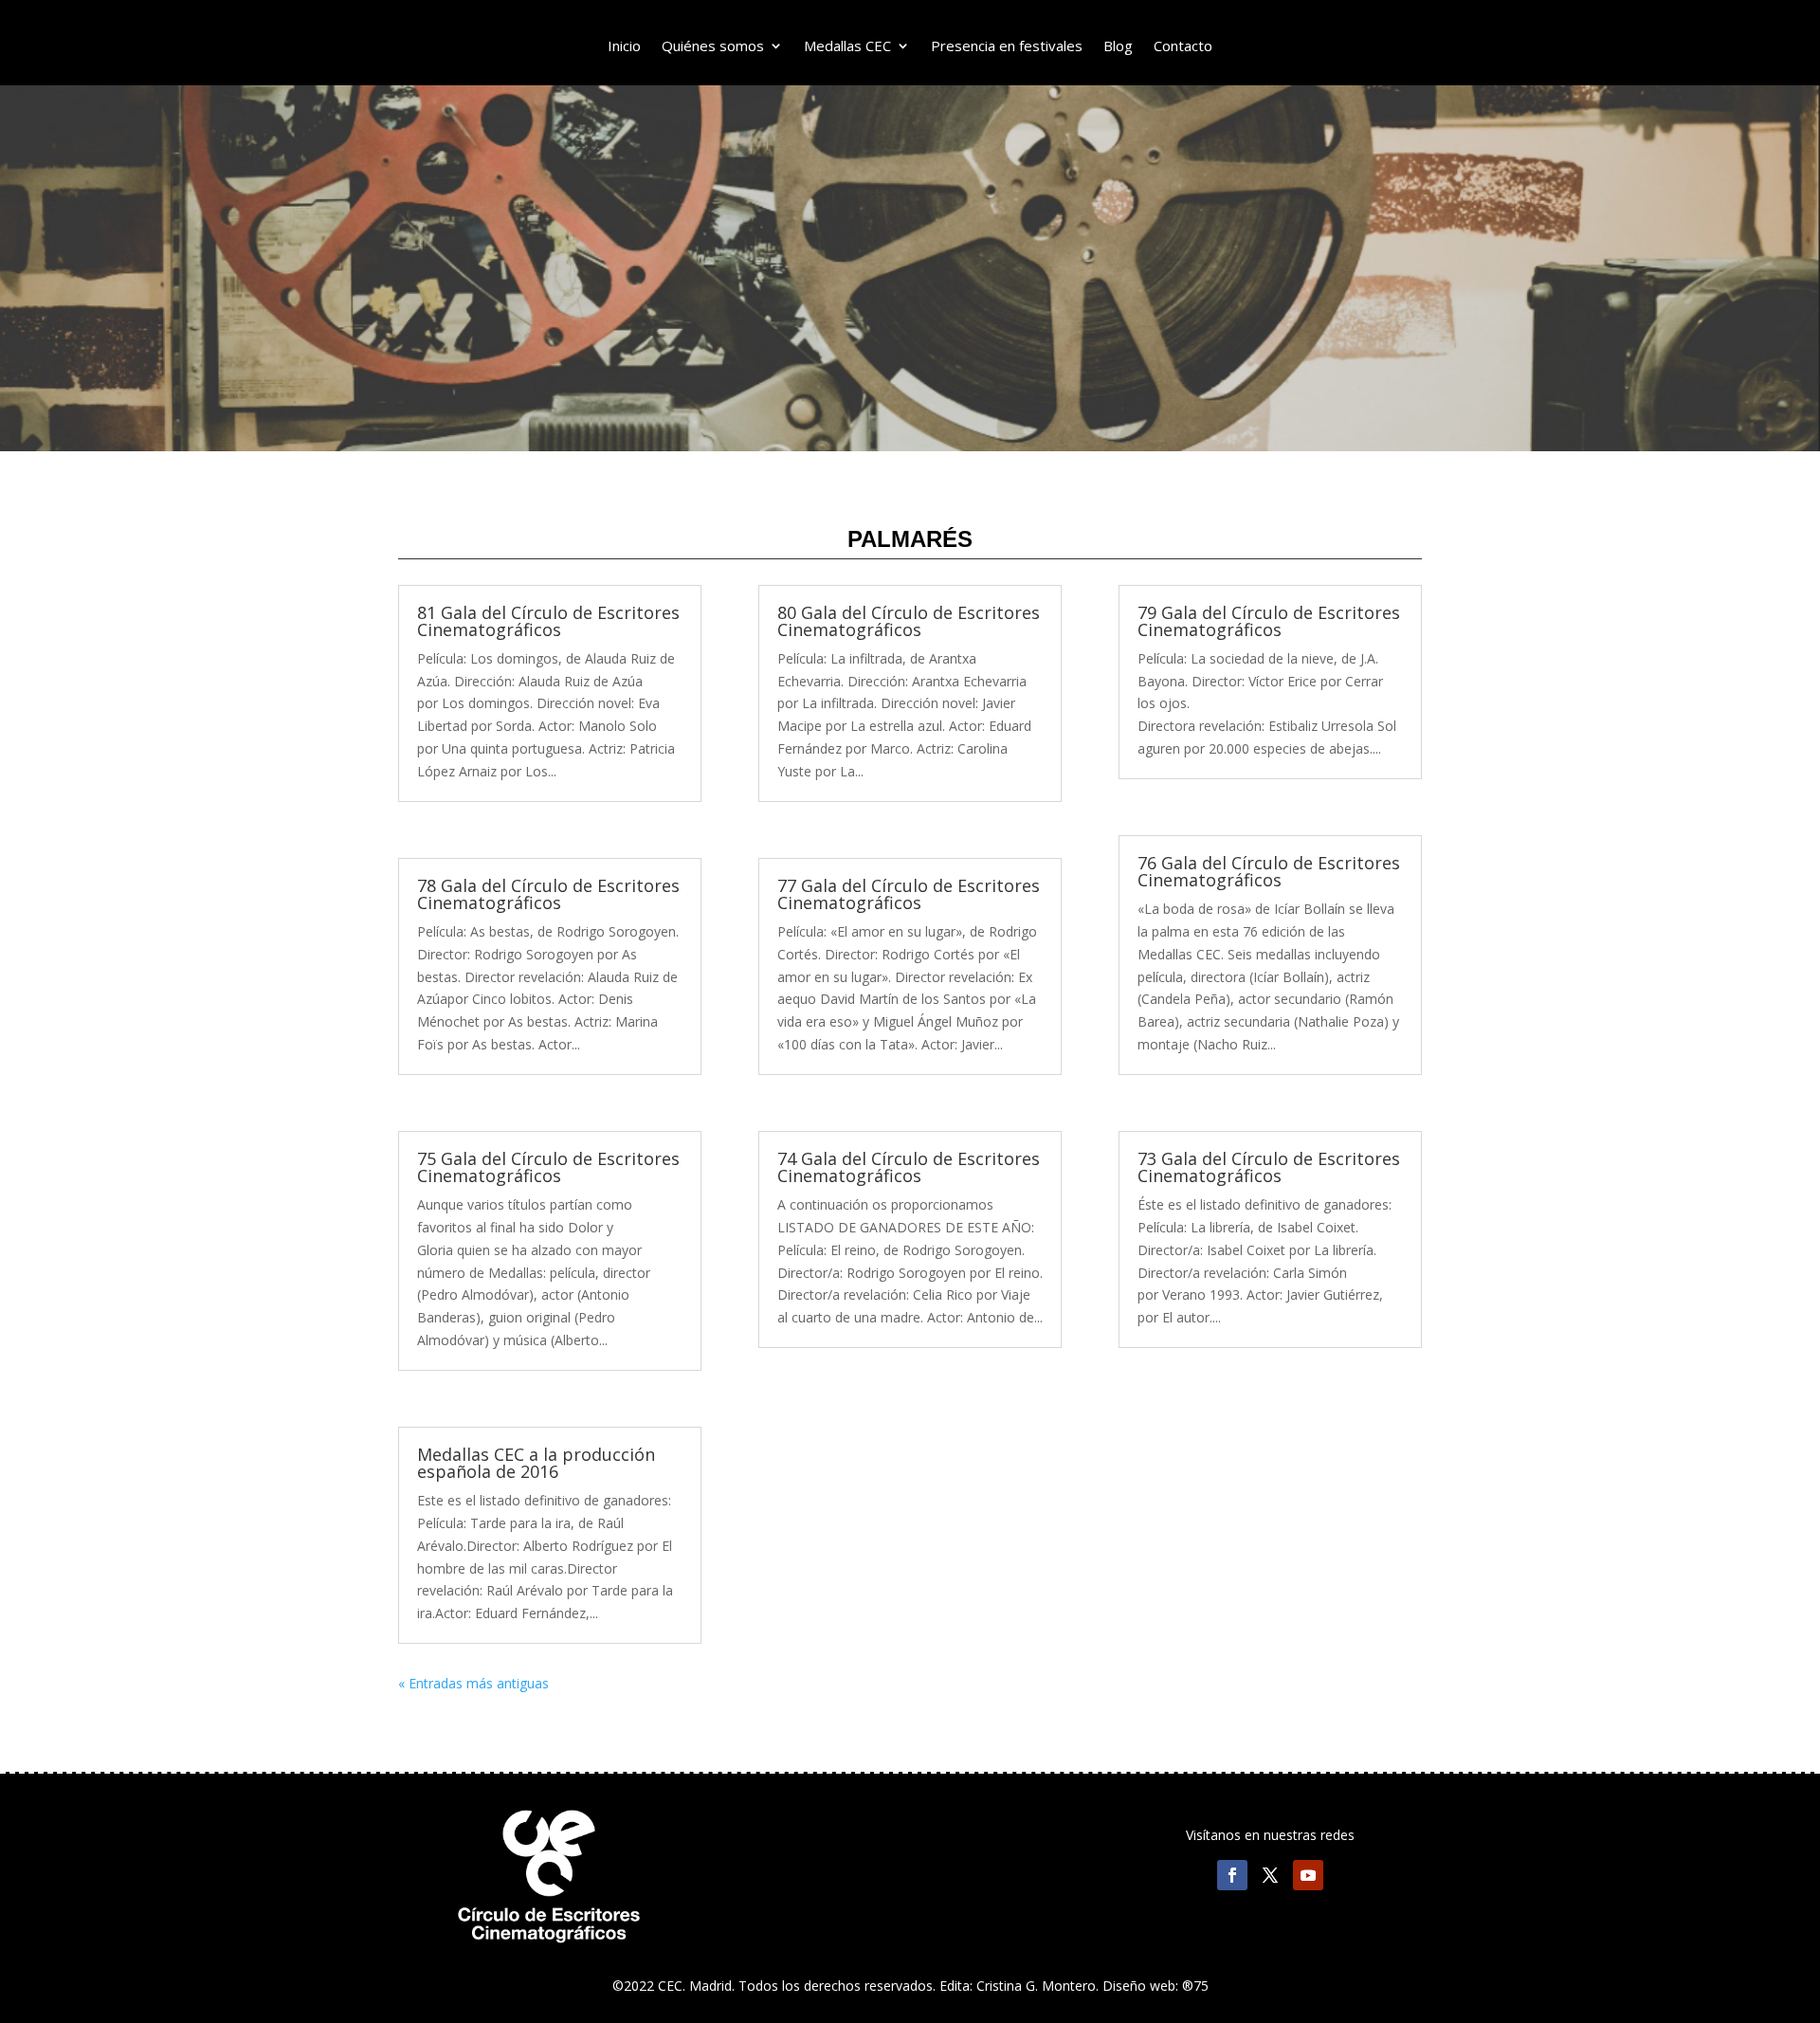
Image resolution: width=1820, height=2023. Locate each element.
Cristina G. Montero (1036, 1986)
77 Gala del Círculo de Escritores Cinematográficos (909, 894)
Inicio (624, 47)
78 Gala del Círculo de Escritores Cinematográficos (548, 894)
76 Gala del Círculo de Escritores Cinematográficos (1269, 871)
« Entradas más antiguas (473, 1683)
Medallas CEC (847, 47)
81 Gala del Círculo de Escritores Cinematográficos (548, 621)
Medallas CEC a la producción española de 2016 (536, 1463)
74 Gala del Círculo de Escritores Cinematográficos (909, 1167)
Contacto (1183, 47)
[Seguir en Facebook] (1232, 1875)
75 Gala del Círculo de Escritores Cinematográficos (548, 1167)
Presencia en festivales (1007, 47)
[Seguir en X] (1270, 1875)
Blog (1118, 47)
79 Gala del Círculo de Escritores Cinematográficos (1269, 621)
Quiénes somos (713, 47)
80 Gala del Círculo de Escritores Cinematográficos (909, 621)
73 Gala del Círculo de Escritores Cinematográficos (1269, 1167)
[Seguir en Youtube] (1308, 1875)
